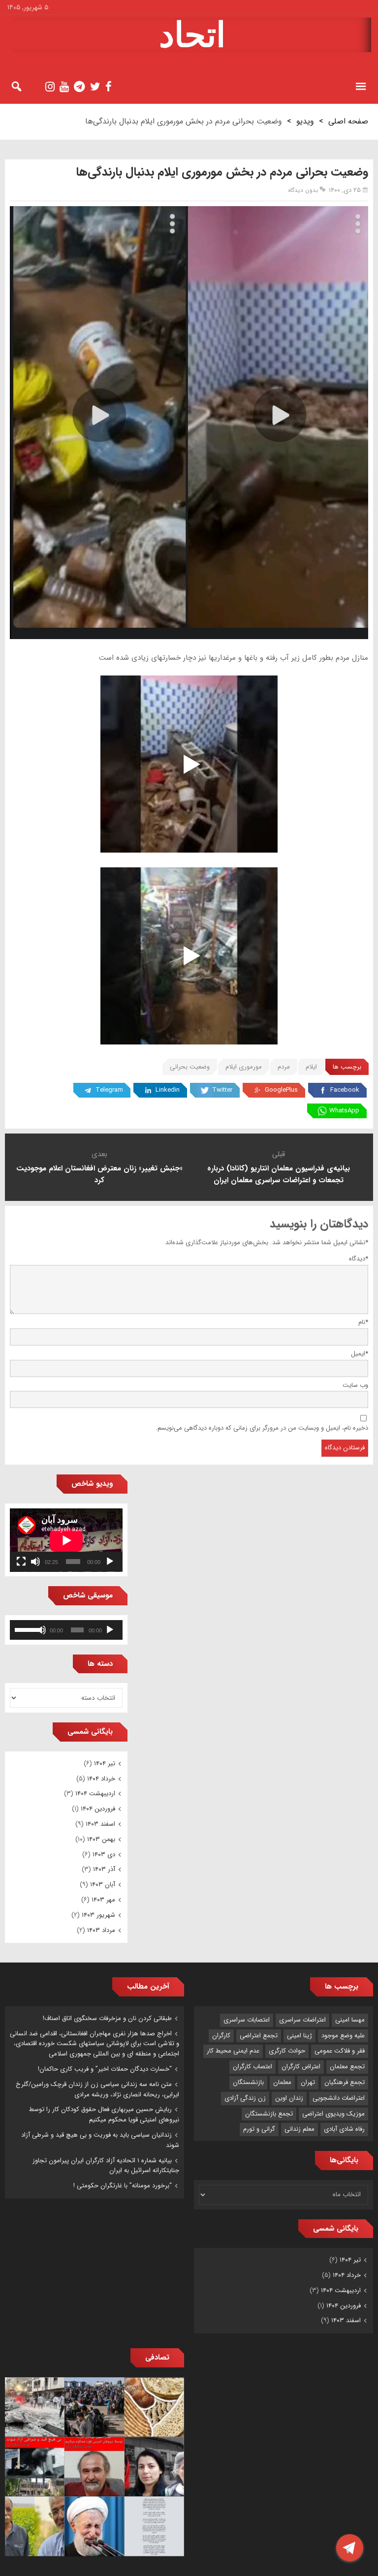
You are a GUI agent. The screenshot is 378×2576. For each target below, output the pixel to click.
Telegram (109, 1090)
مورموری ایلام (244, 1067)
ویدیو (305, 121)
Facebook (345, 1090)
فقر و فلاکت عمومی (340, 2051)
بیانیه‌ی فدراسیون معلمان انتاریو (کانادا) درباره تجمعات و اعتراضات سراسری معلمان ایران (279, 1174)
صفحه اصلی (348, 121)
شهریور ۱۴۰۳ (98, 1915)
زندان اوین (289, 2098)
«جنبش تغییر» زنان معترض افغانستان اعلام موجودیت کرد (99, 1174)
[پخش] (110, 1562)
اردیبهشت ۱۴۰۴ (95, 1794)
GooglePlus (281, 1090)
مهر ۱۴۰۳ (103, 1900)
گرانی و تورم (259, 2129)
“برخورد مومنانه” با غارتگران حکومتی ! (123, 2186)
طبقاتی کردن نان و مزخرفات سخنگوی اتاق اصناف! (107, 2018)
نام (363, 1322)
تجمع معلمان (347, 2067)
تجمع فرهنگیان (345, 2082)
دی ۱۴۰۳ (104, 1855)
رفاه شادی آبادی (344, 2129)
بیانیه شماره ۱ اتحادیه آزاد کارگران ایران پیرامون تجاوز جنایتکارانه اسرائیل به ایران (106, 2166)
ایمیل (360, 1354)
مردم (284, 1067)
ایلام (311, 1067)
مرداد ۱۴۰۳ (101, 1930)
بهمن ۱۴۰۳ (101, 1839)
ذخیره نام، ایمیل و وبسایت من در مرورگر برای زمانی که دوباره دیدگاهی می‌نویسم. (262, 1428)
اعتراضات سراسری (302, 2020)
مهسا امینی (350, 2020)
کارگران (221, 2036)
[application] (66, 1540)
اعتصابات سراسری (247, 2020)
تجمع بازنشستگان (269, 2114)
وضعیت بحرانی (190, 1067)
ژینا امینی (299, 2036)
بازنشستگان (248, 2082)
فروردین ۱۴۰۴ (98, 1809)
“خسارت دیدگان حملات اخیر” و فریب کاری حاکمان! (105, 2069)
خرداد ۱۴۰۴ (101, 1779)
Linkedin (168, 1090)
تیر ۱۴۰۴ (105, 1763)
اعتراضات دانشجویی (339, 2098)
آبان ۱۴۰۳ (103, 1885)
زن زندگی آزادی (245, 2098)
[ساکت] (35, 1562)
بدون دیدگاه (303, 190)
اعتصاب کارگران (252, 2067)
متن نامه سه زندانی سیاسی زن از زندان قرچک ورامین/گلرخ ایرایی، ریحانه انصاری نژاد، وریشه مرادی (97, 2089)
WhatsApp (344, 1111)
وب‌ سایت (355, 1385)
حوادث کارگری (287, 2051)
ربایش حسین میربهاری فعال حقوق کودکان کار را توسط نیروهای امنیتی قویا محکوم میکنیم (104, 2115)
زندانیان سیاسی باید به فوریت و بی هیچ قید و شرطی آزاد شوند (100, 2140)
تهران (308, 2082)
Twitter (222, 1090)
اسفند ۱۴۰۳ (100, 1824)
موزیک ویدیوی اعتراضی (333, 2114)
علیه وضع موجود (343, 2036)
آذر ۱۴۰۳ (104, 1869)
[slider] (26, 1629)
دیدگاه (359, 1259)
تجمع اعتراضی (259, 2036)
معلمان (282, 2082)
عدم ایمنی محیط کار (233, 2051)
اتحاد (192, 35)
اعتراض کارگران (301, 2067)
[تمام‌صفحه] (21, 1562)
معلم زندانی (299, 2129)
